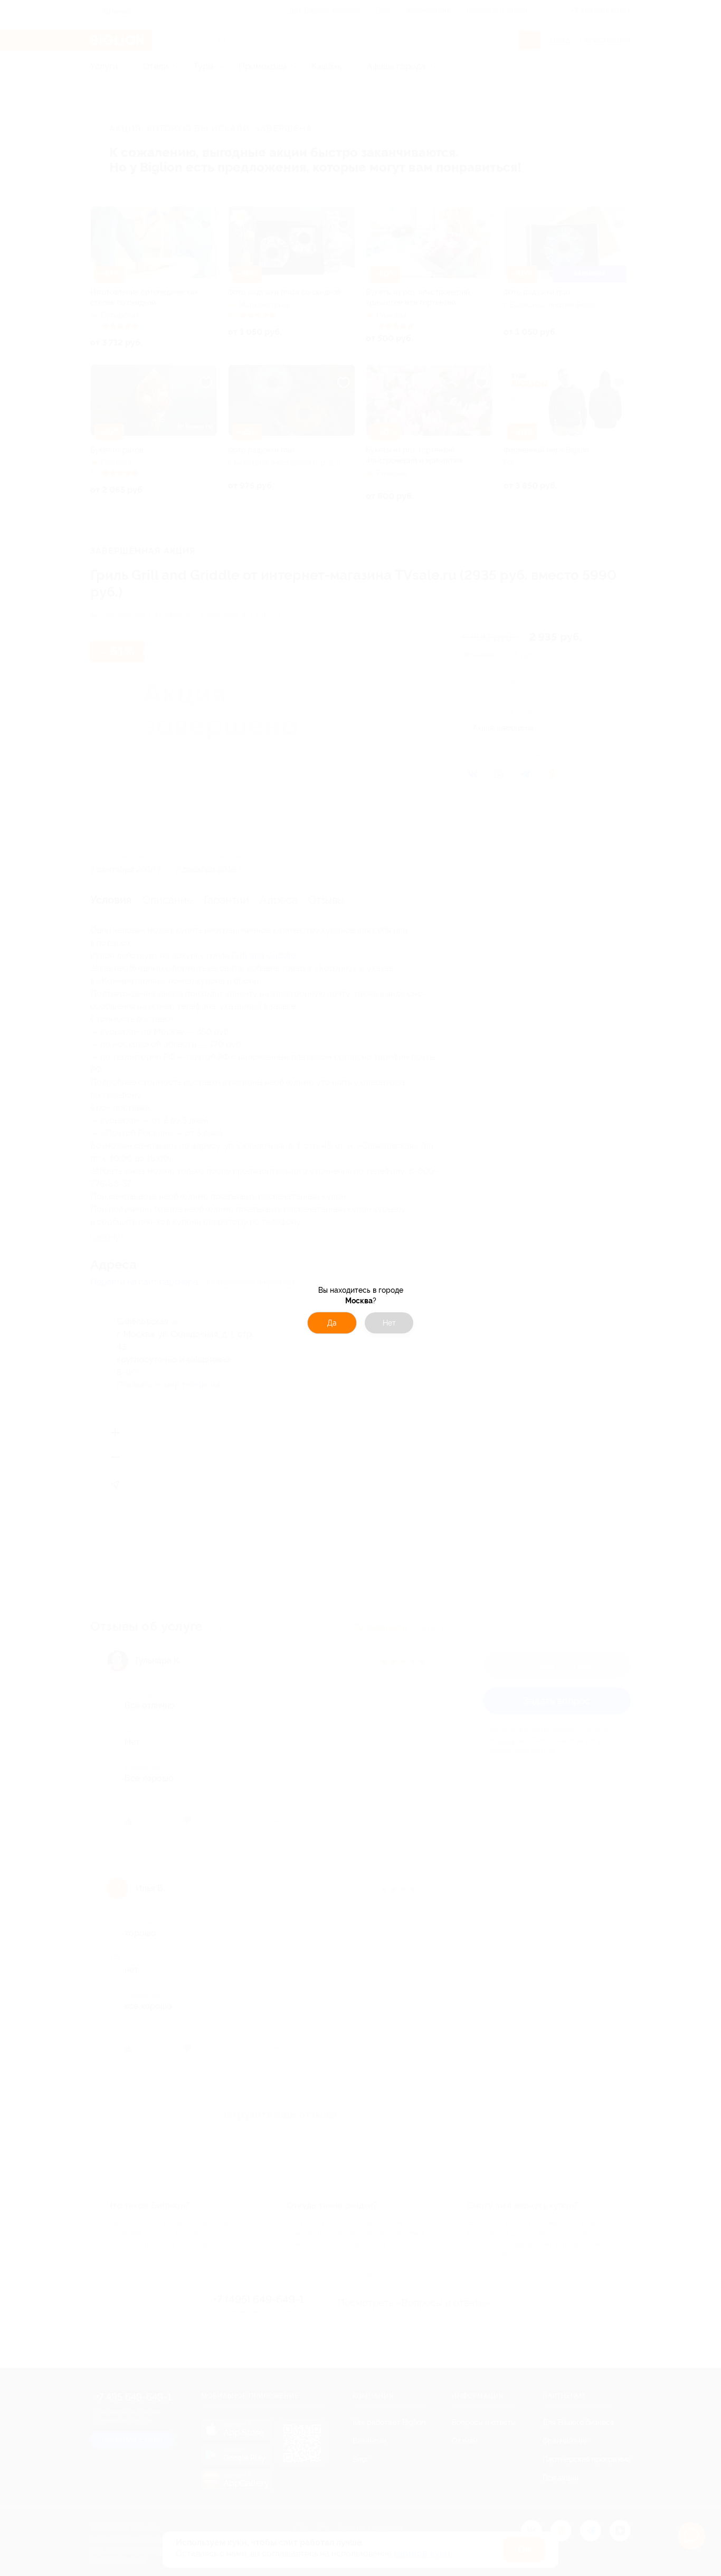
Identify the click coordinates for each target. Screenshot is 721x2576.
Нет (389, 1323)
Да (332, 1323)
